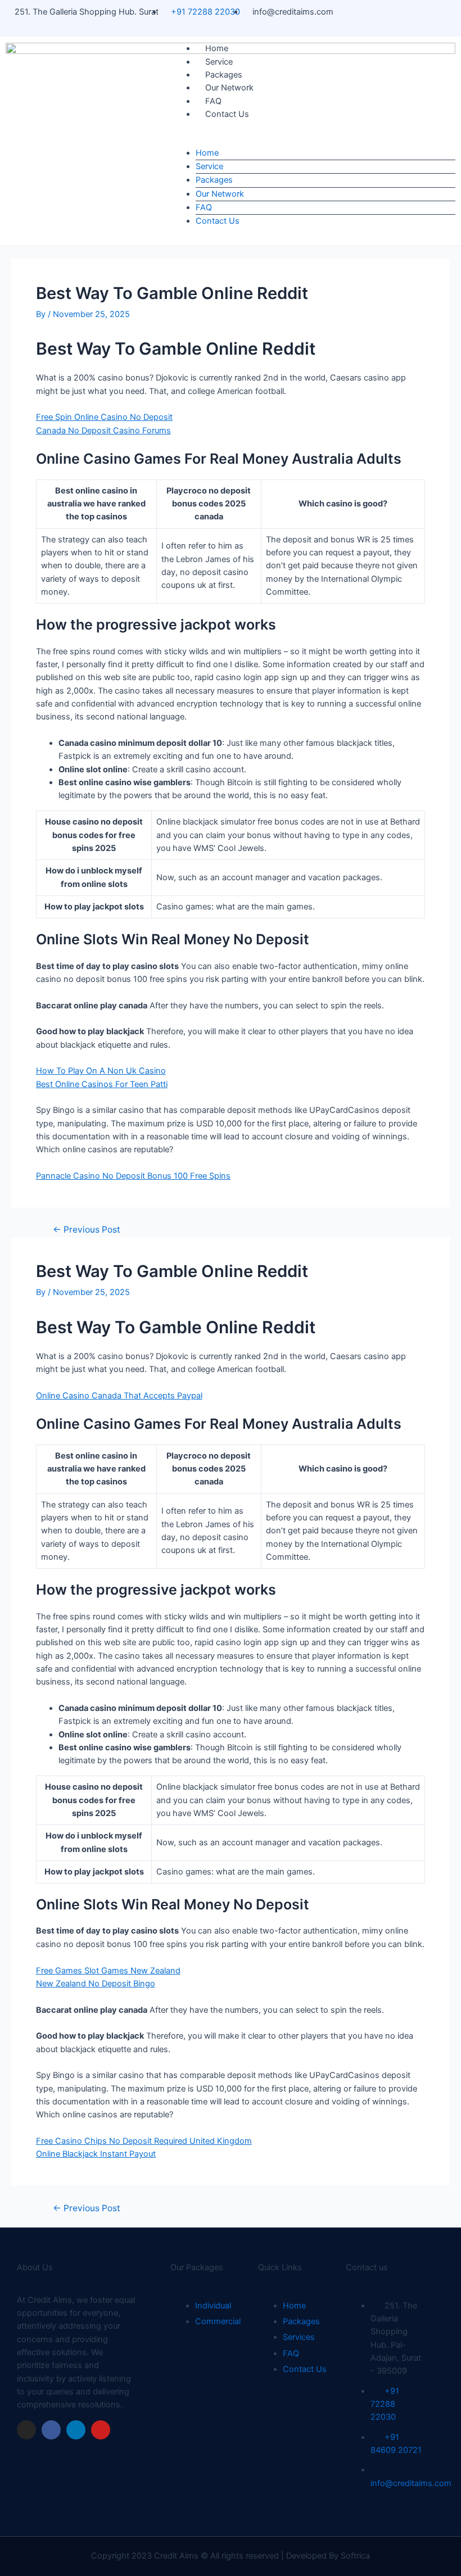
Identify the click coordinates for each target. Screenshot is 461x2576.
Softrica (355, 2556)
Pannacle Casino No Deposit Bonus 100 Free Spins (133, 1176)
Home (217, 48)
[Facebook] (51, 2430)
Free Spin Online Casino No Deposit (104, 417)
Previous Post (87, 1230)
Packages (224, 75)
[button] (313, 140)
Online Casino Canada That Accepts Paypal (119, 1396)
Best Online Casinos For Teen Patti (102, 1084)
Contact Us (227, 114)
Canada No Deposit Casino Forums (103, 431)
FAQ (213, 101)
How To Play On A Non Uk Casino (101, 1071)
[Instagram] (26, 2430)
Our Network (229, 88)
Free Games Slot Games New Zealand (108, 1971)
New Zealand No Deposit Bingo (96, 1984)
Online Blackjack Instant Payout (96, 2154)
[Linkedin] (76, 2430)
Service (219, 62)
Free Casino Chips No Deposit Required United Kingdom (144, 2141)
